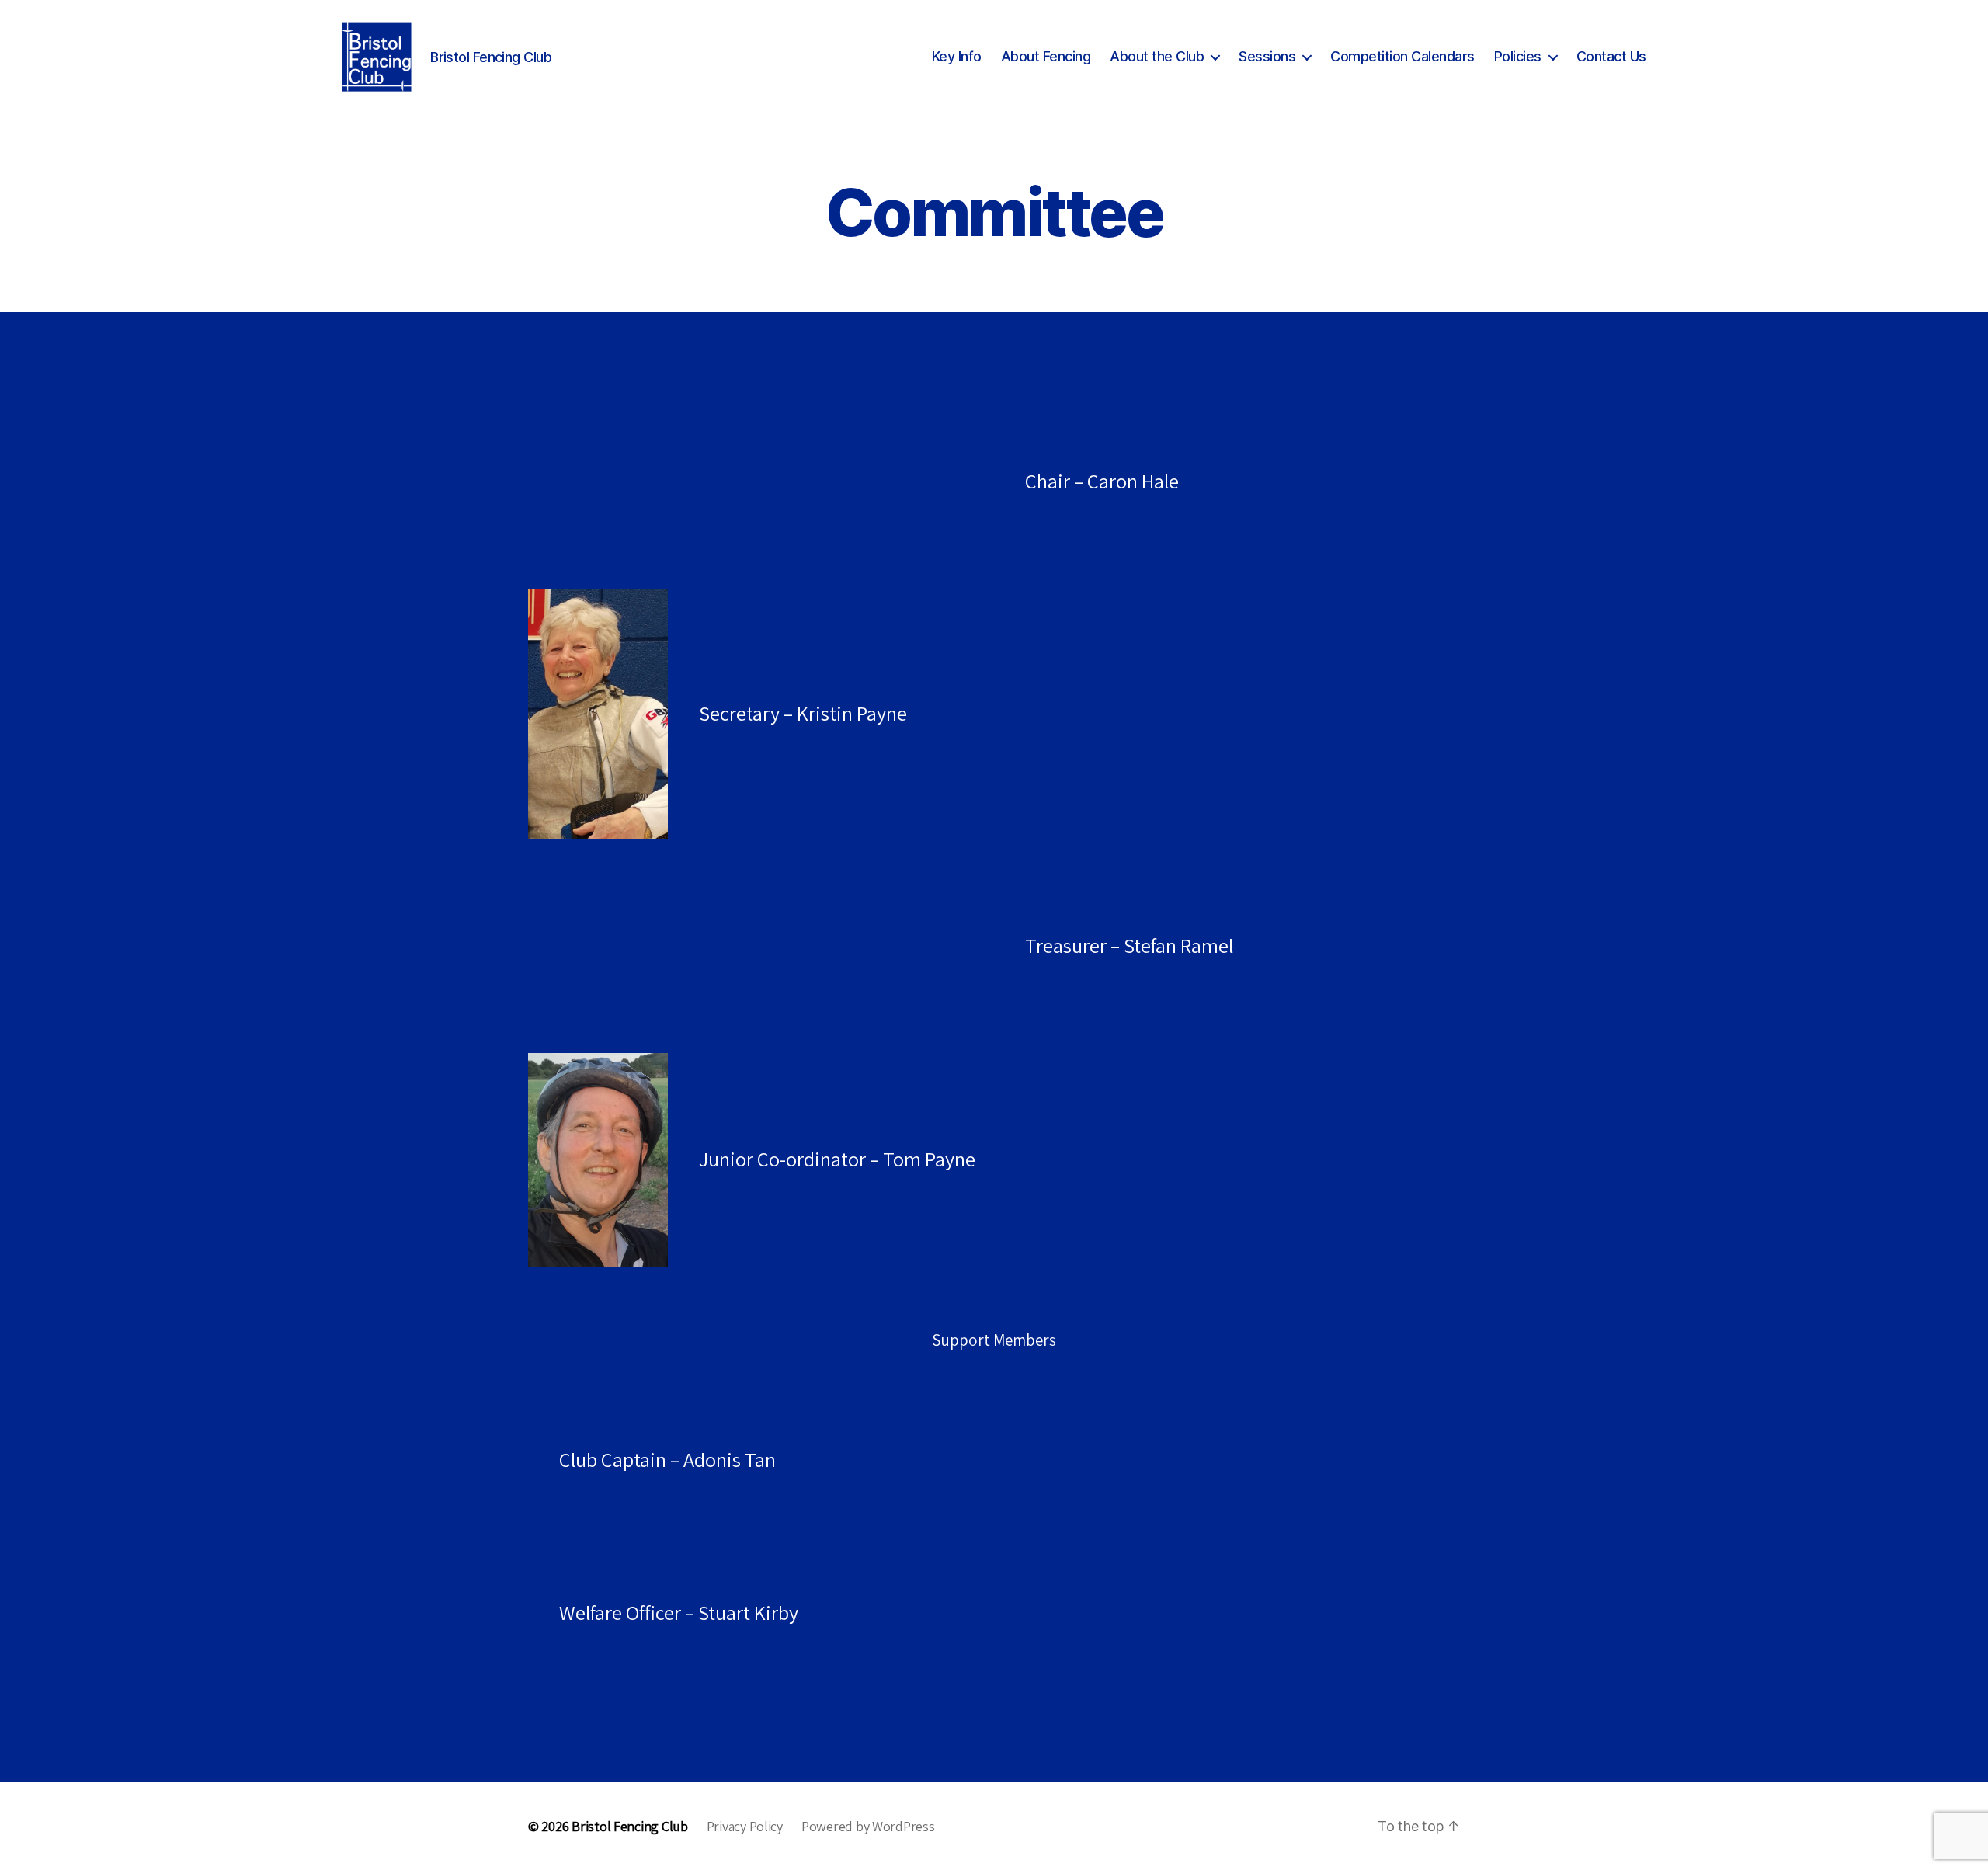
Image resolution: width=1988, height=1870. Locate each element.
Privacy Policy (745, 1826)
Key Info (957, 56)
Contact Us (1611, 56)
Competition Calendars (1402, 56)
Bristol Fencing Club (630, 1826)
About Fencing (1046, 56)
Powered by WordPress (868, 1826)
